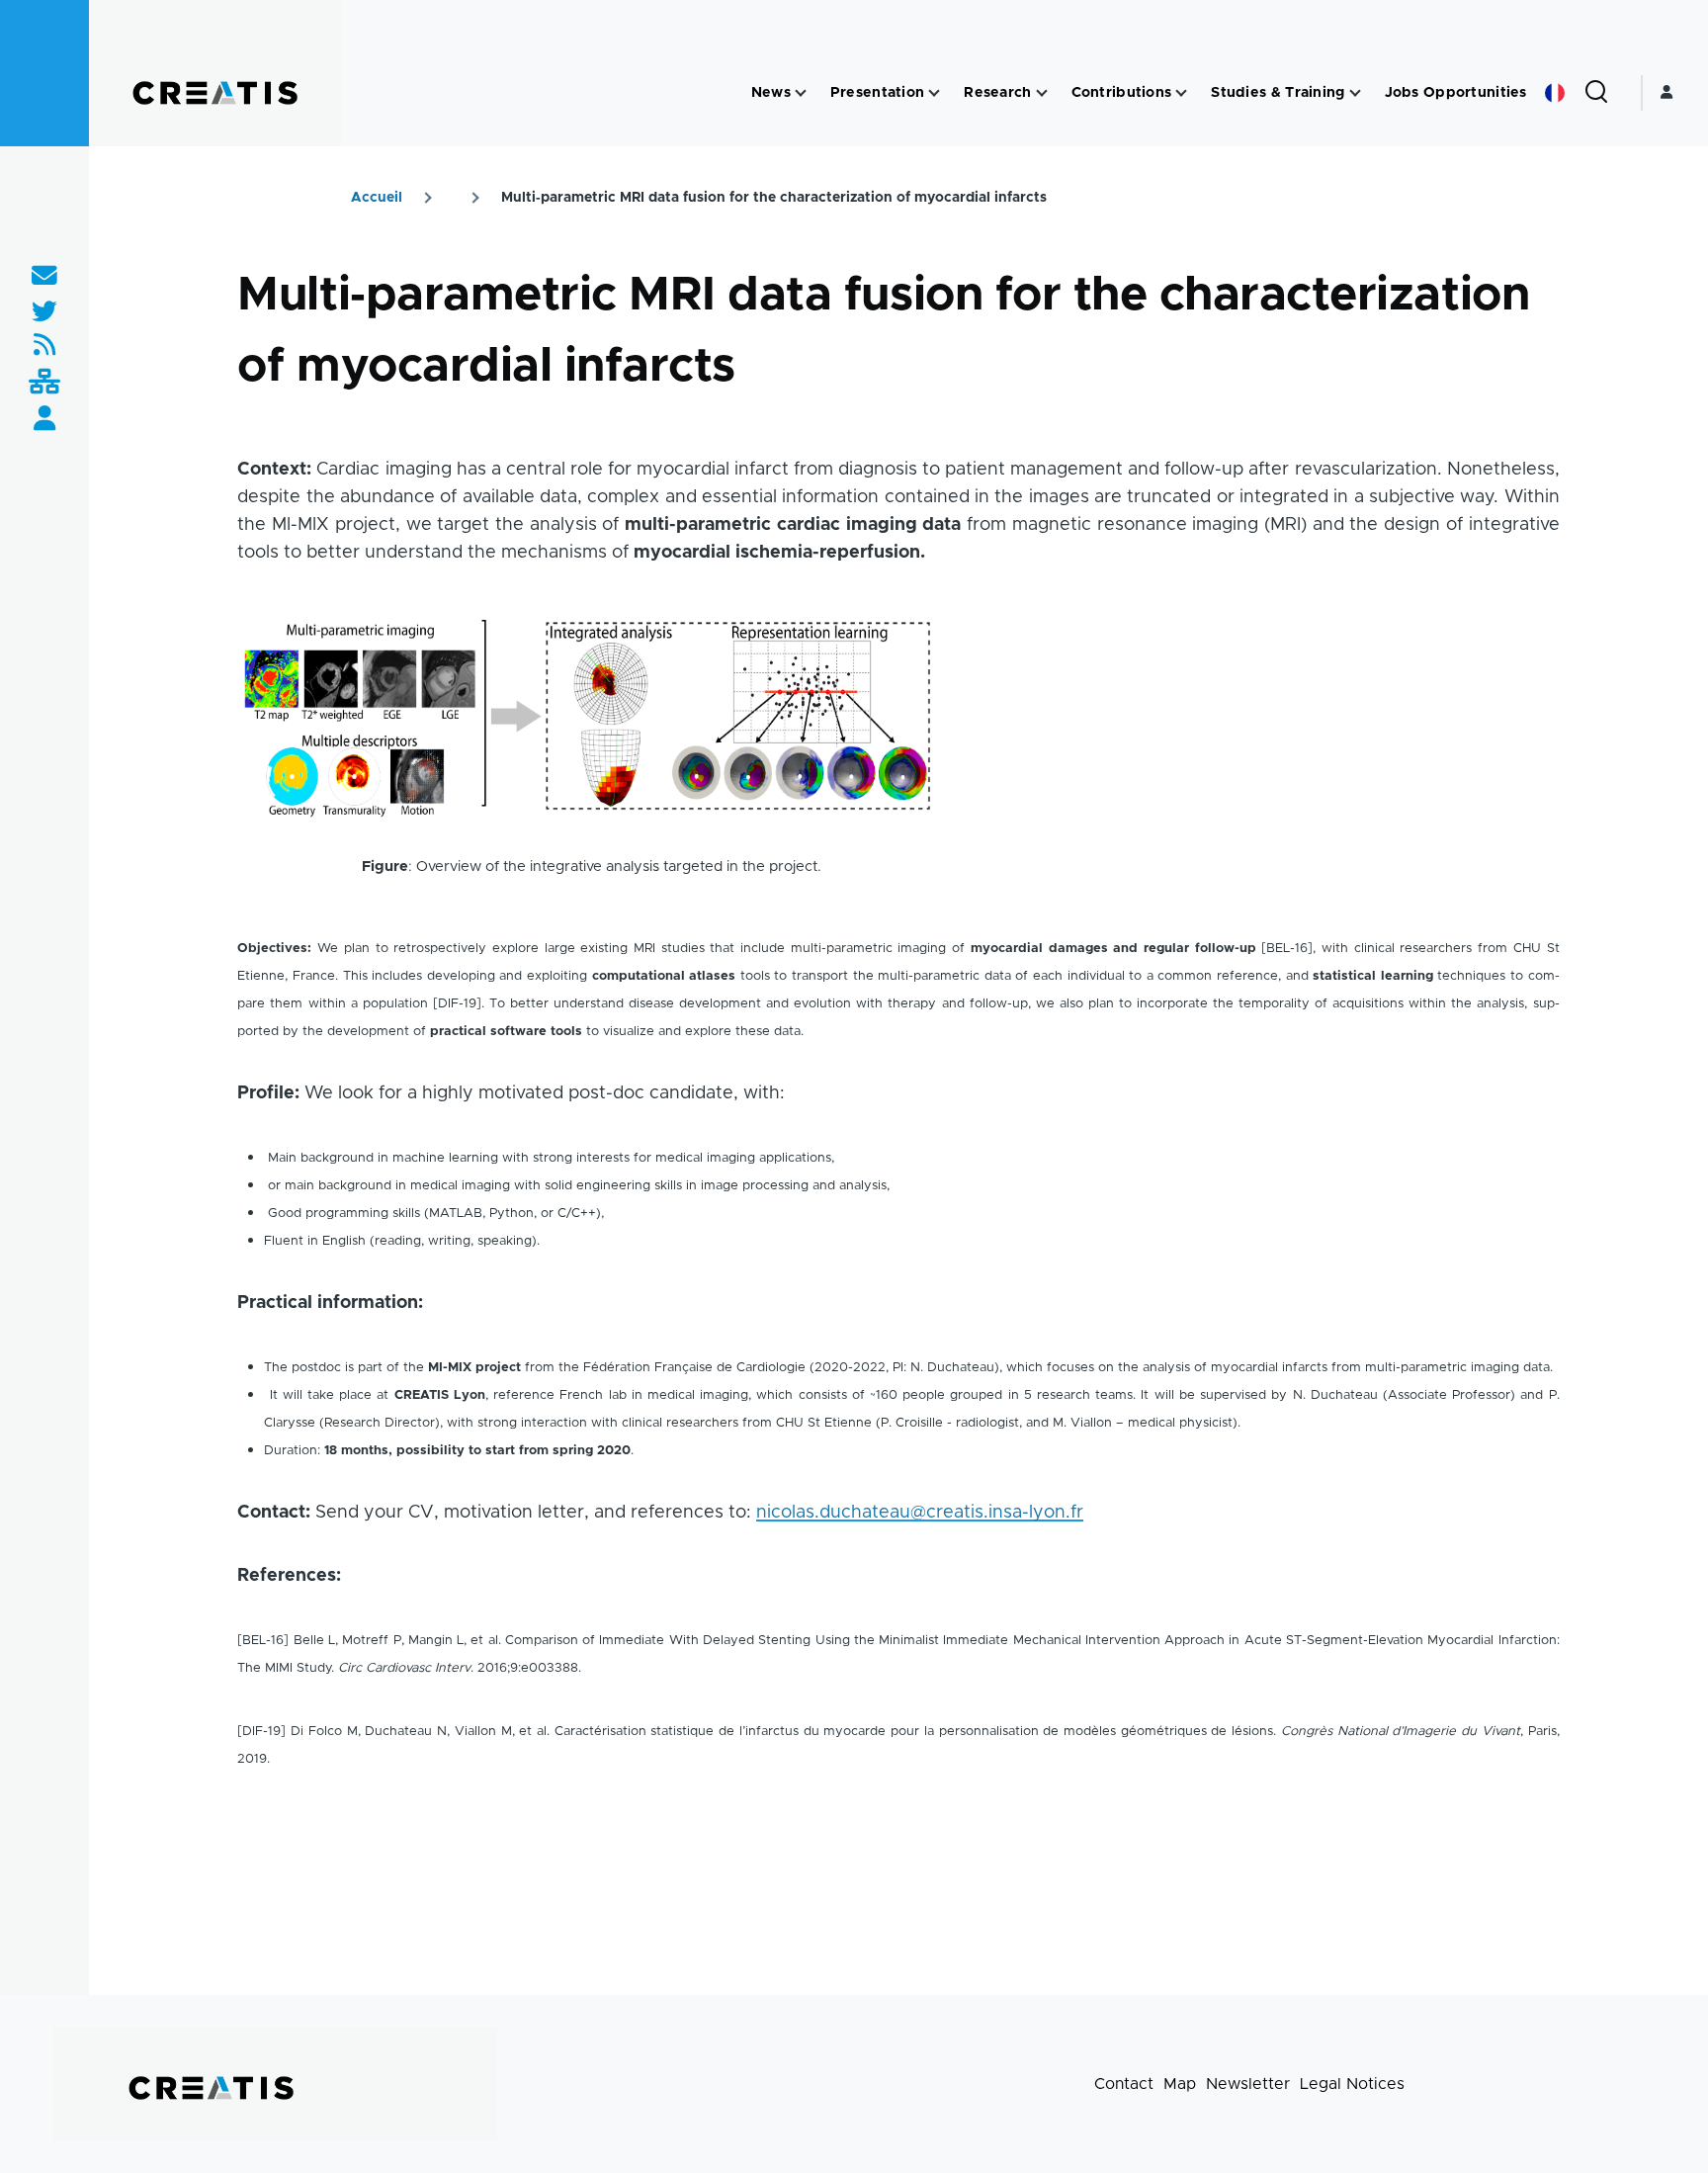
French (1555, 93)
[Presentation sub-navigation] (934, 93)
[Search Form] (1596, 93)
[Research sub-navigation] (1042, 93)
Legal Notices (1352, 2084)
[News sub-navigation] (801, 93)
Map (1180, 2084)
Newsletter (1248, 2084)
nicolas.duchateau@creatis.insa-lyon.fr (920, 1513)
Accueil (377, 198)
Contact (1124, 2084)
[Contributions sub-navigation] (1181, 93)
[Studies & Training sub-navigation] (1355, 93)
